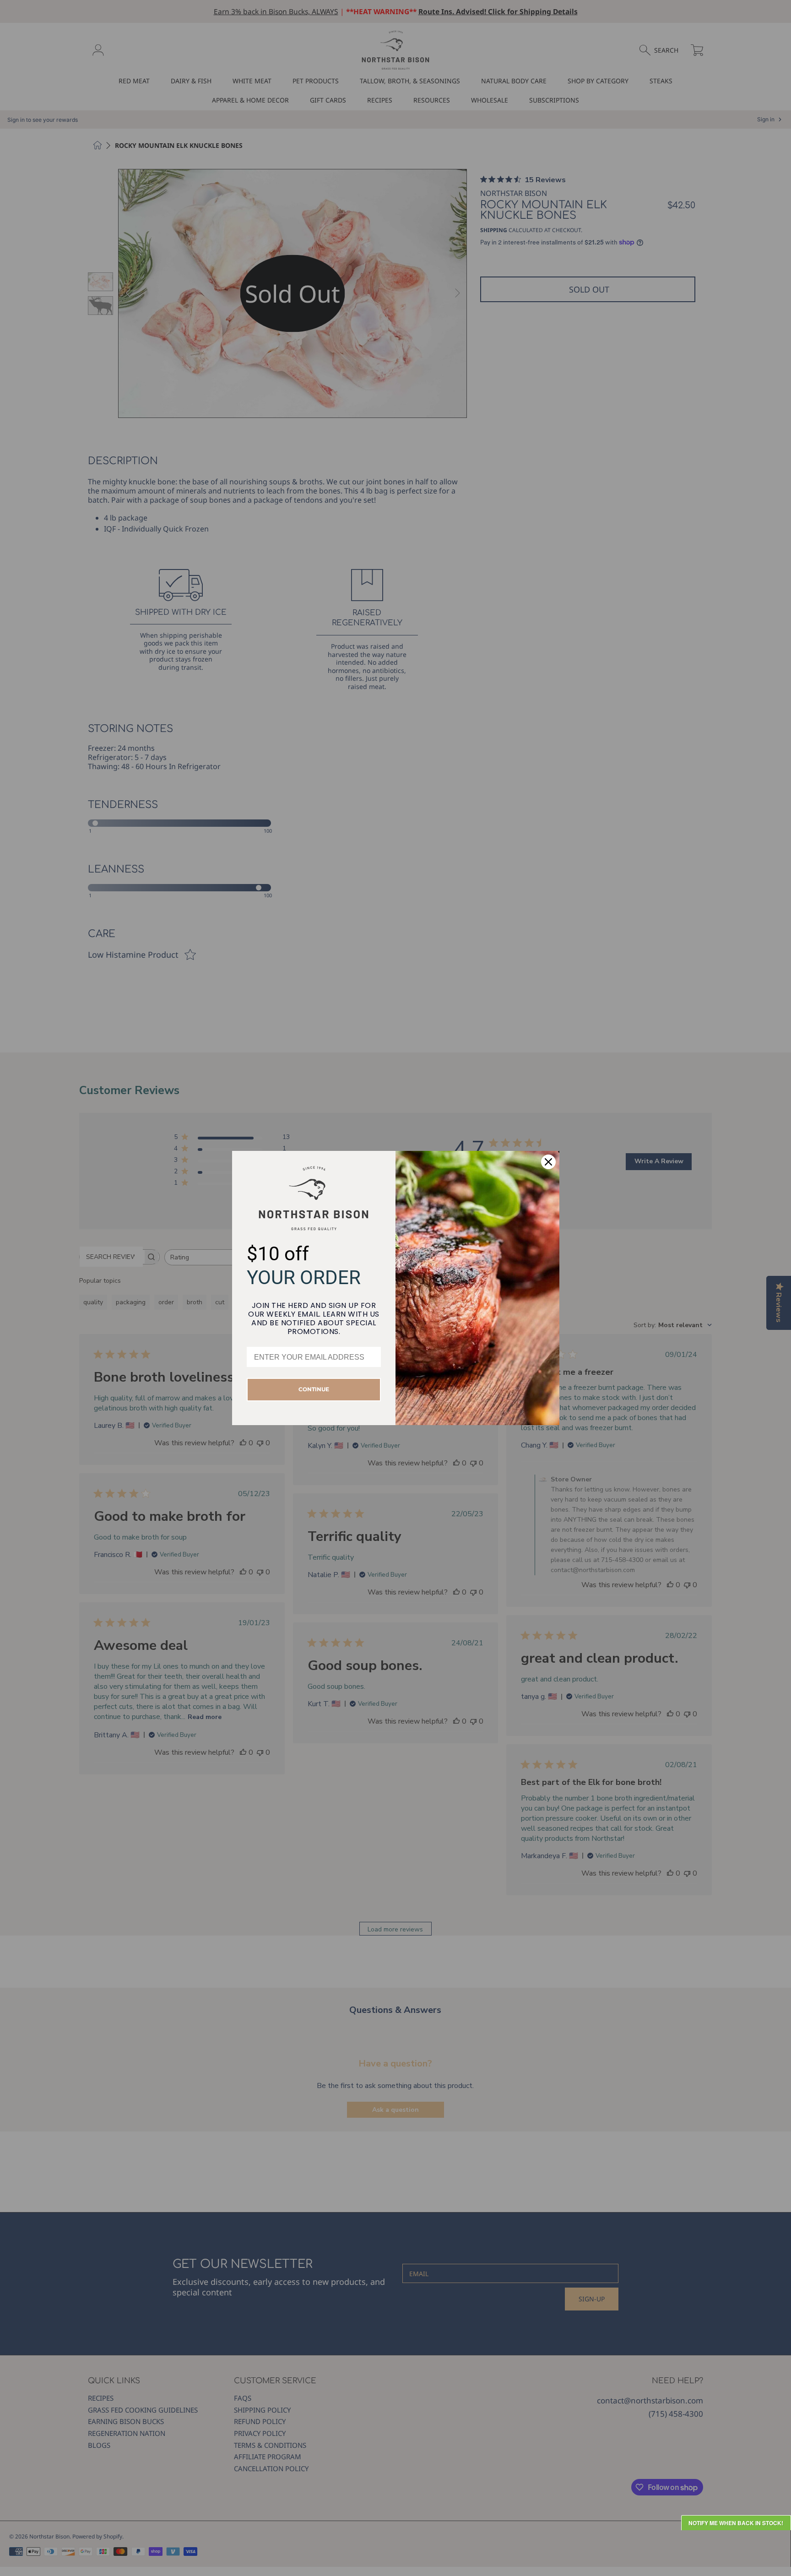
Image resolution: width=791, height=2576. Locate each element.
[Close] (548, 1162)
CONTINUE (314, 1389)
